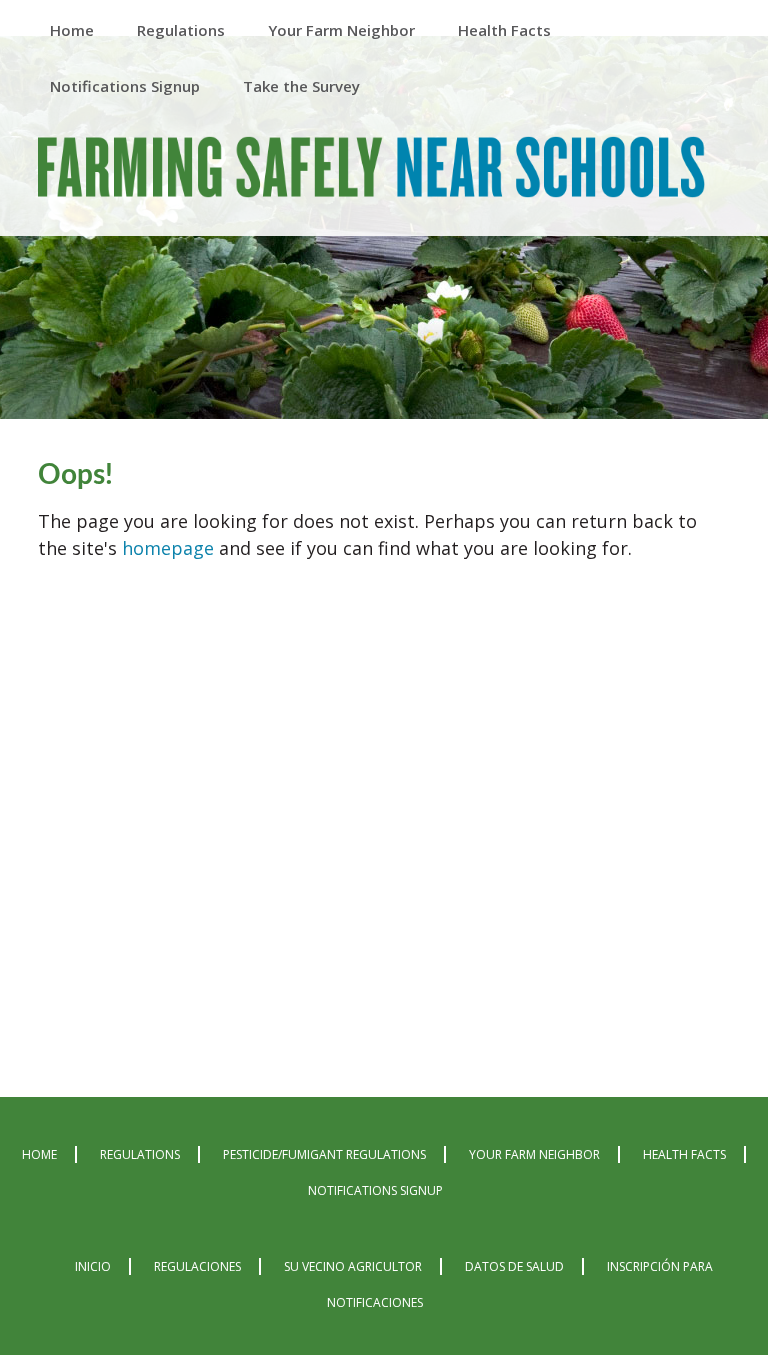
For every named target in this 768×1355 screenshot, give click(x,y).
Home (39, 1154)
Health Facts (684, 1154)
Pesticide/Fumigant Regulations (324, 1154)
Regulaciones (197, 1266)
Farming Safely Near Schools (371, 177)
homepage (168, 548)
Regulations (140, 1154)
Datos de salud (514, 1266)
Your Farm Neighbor (534, 1154)
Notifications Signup (375, 1190)
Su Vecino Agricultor (353, 1266)
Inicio (93, 1266)
